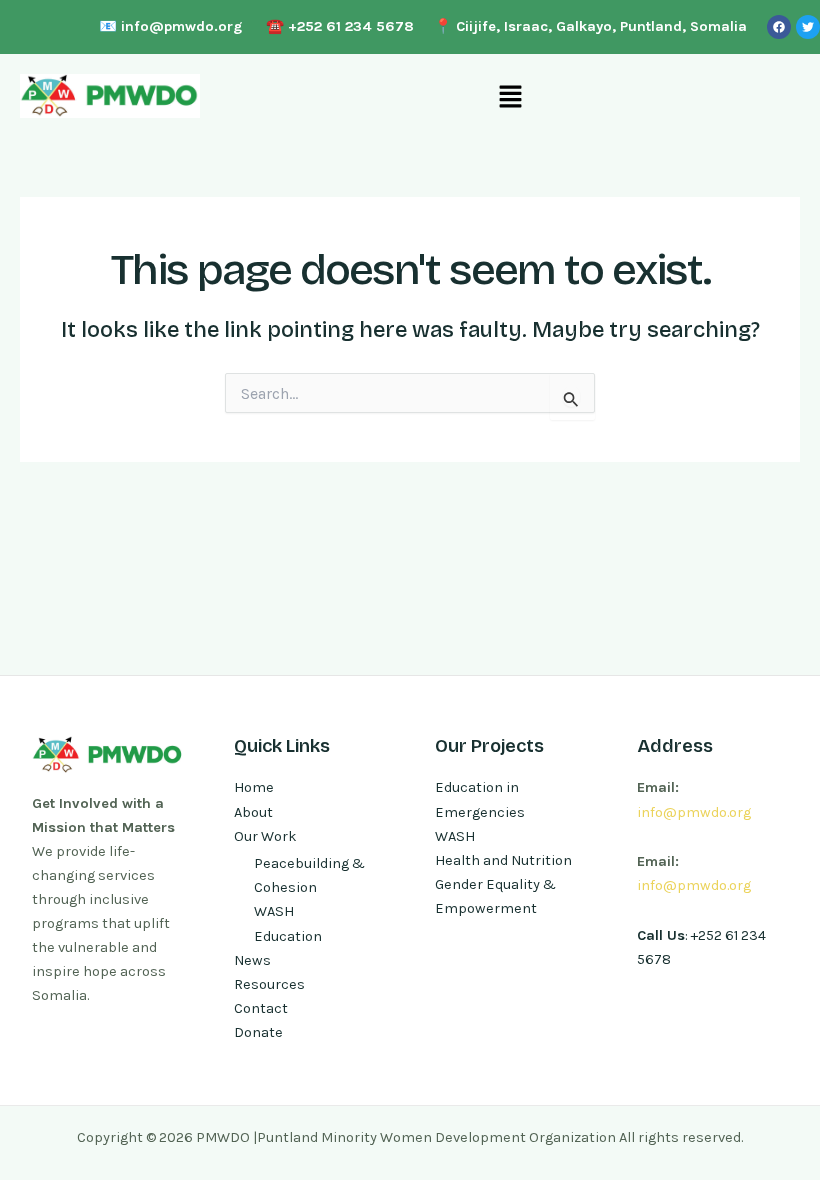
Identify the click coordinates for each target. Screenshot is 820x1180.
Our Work (265, 836)
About (253, 812)
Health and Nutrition (503, 860)
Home (254, 787)
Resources (269, 984)
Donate (258, 1032)
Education (288, 936)
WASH (274, 911)
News (252, 960)
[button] (510, 96)
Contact (261, 1008)
